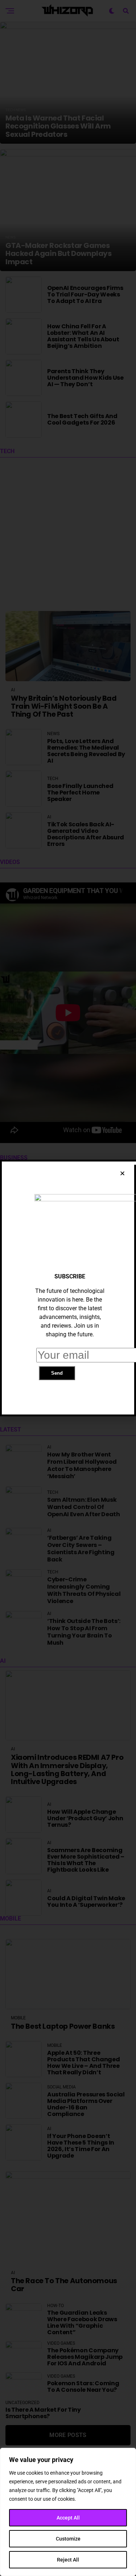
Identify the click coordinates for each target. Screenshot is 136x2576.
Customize (68, 2539)
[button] (122, 1173)
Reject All (68, 2560)
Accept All (68, 2518)
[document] (68, 1288)
